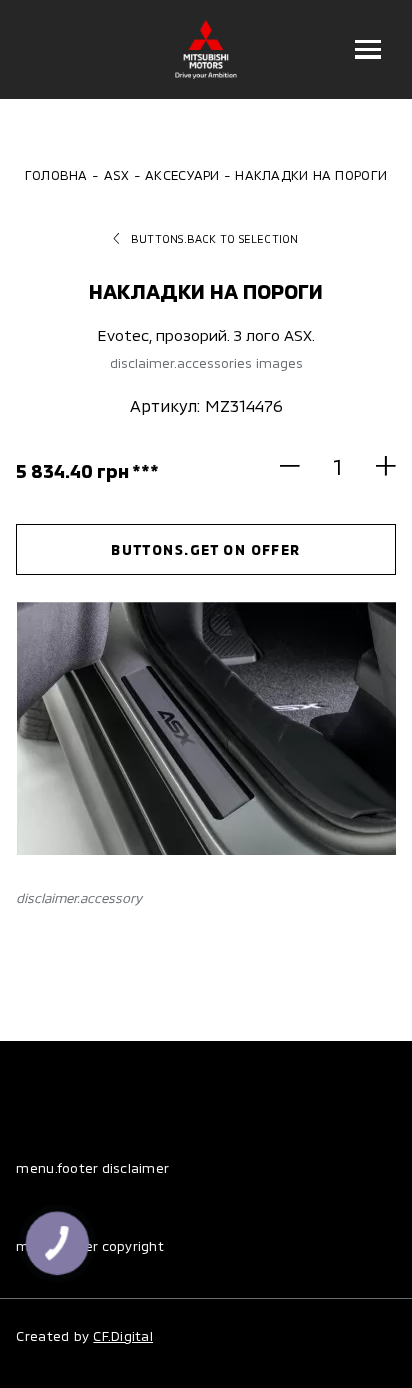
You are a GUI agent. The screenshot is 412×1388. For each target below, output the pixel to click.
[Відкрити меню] (368, 49)
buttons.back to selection (215, 238)
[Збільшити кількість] (376, 466)
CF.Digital (123, 1336)
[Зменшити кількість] (299, 466)
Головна (56, 175)
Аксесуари (182, 175)
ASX (117, 175)
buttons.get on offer (206, 549)
